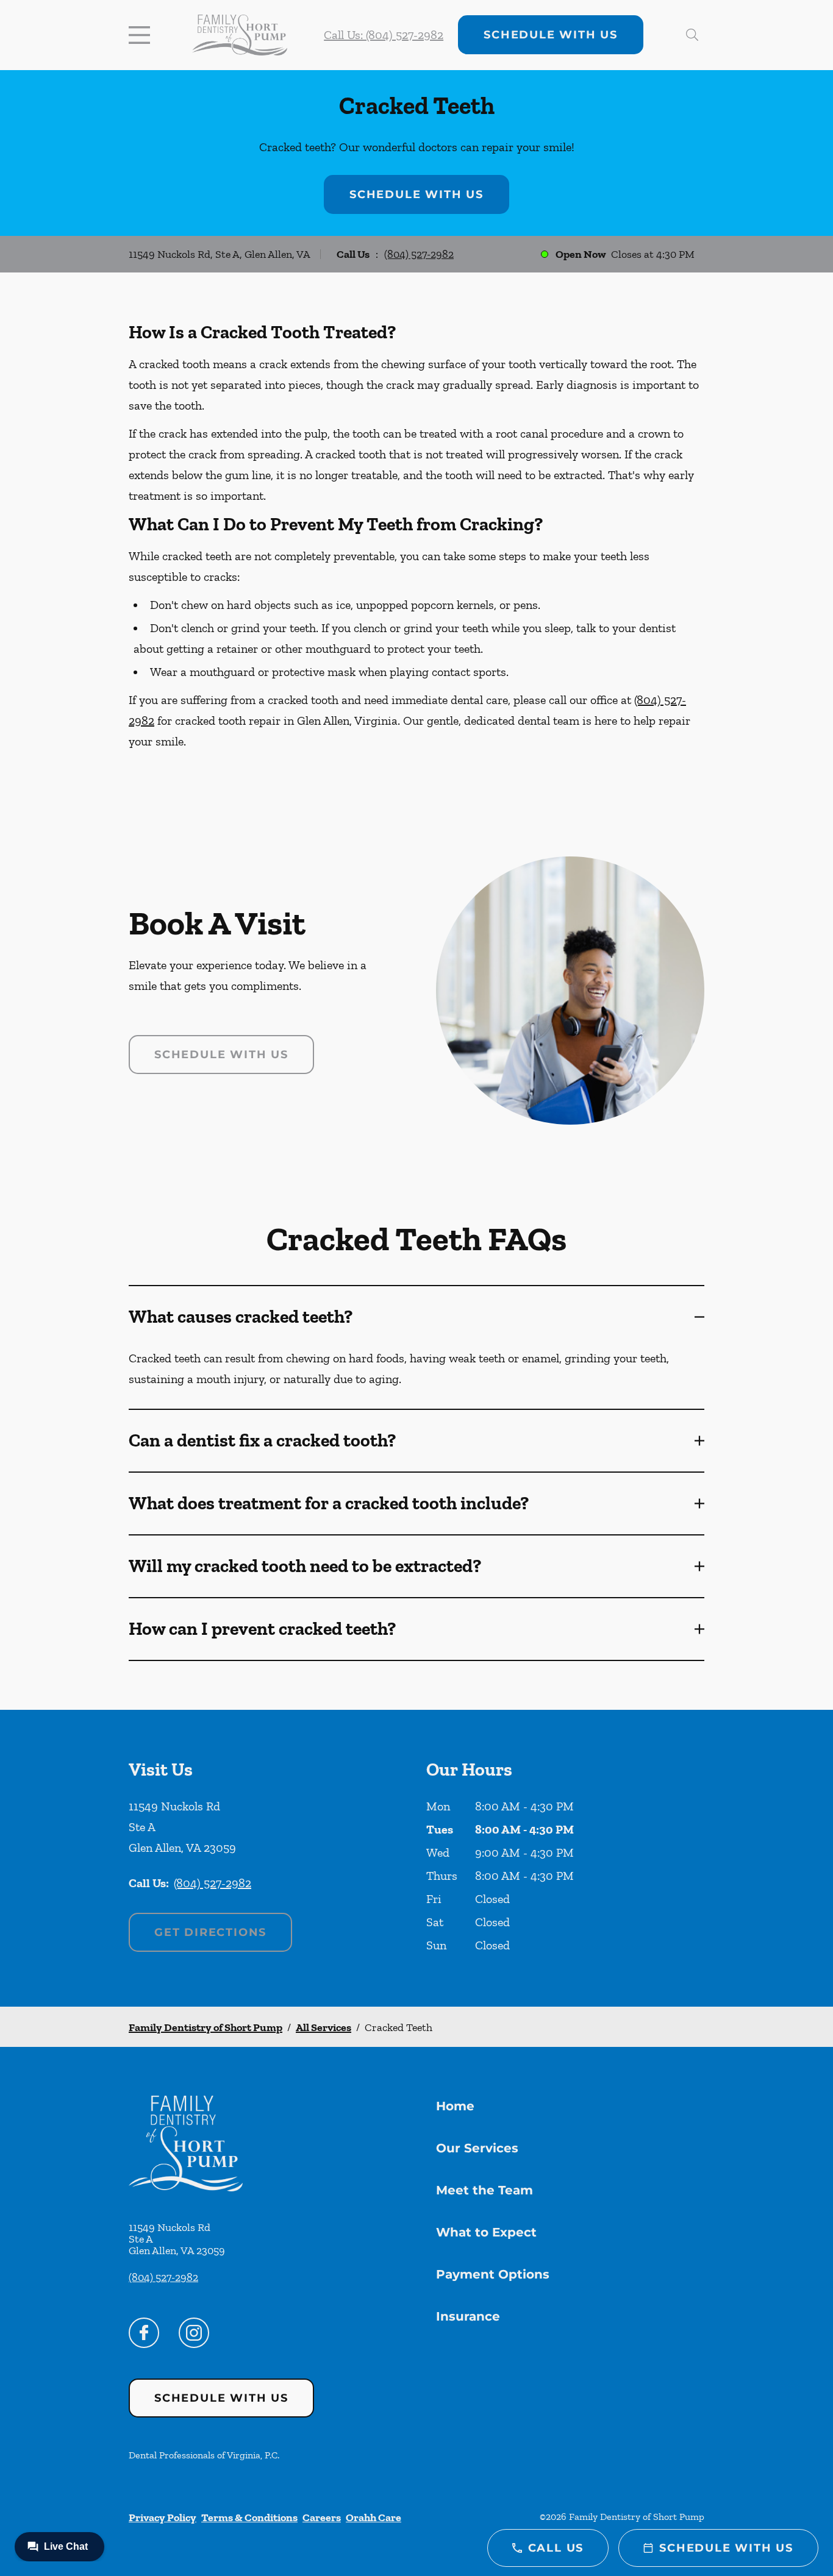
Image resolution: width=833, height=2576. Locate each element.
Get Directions (210, 1932)
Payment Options (493, 2274)
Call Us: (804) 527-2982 (384, 35)
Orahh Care (374, 2517)
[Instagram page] (194, 2333)
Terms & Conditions (249, 2517)
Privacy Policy (163, 2517)
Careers (322, 2517)
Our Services (477, 2148)
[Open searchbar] (692, 35)
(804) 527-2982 (419, 254)
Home (455, 2106)
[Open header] (142, 35)
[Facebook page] (144, 2333)
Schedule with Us (551, 35)
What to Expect (486, 2232)
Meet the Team (484, 2190)
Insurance (468, 2316)
